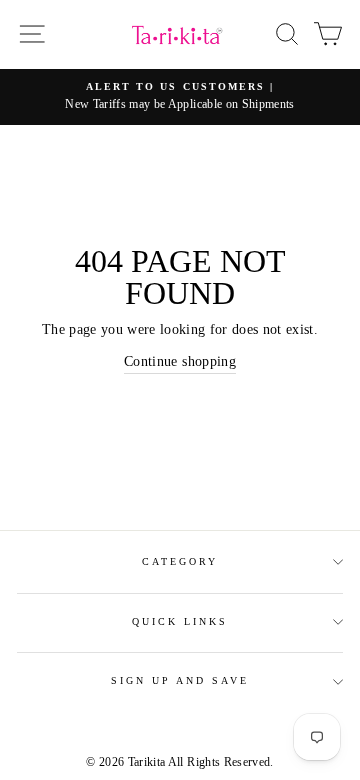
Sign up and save (180, 680)
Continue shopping (180, 361)
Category (180, 561)
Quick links (180, 621)
